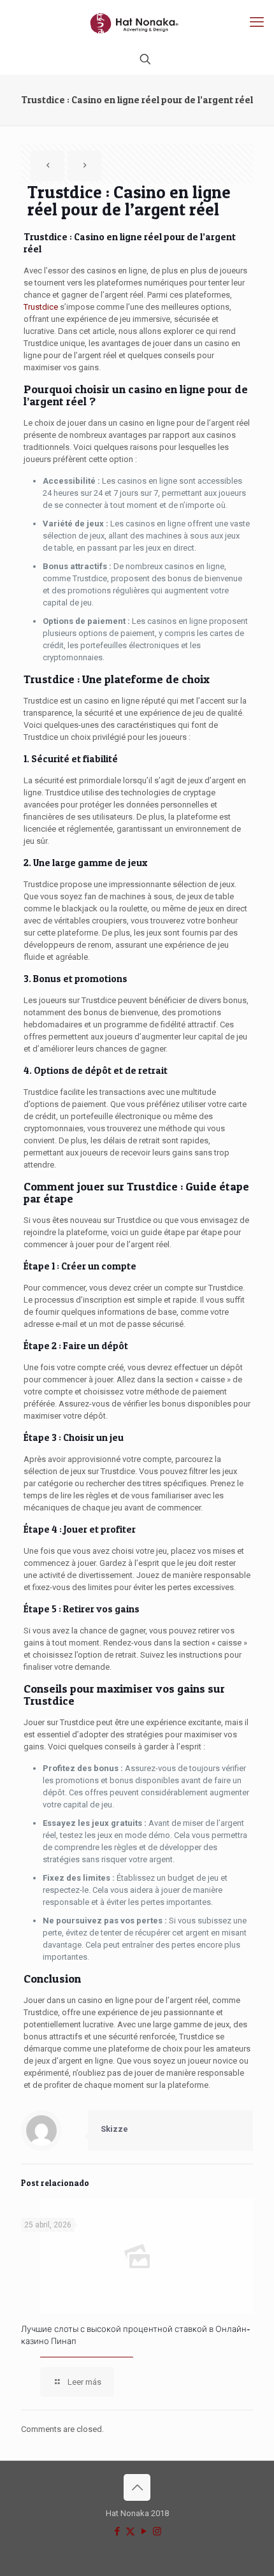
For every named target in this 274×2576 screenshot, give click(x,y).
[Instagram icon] (157, 2531)
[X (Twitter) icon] (130, 2531)
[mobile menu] (257, 22)
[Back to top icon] (137, 2487)
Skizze (114, 2129)
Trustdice (41, 307)
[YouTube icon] (144, 2531)
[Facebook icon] (117, 2531)
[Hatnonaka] (137, 22)
